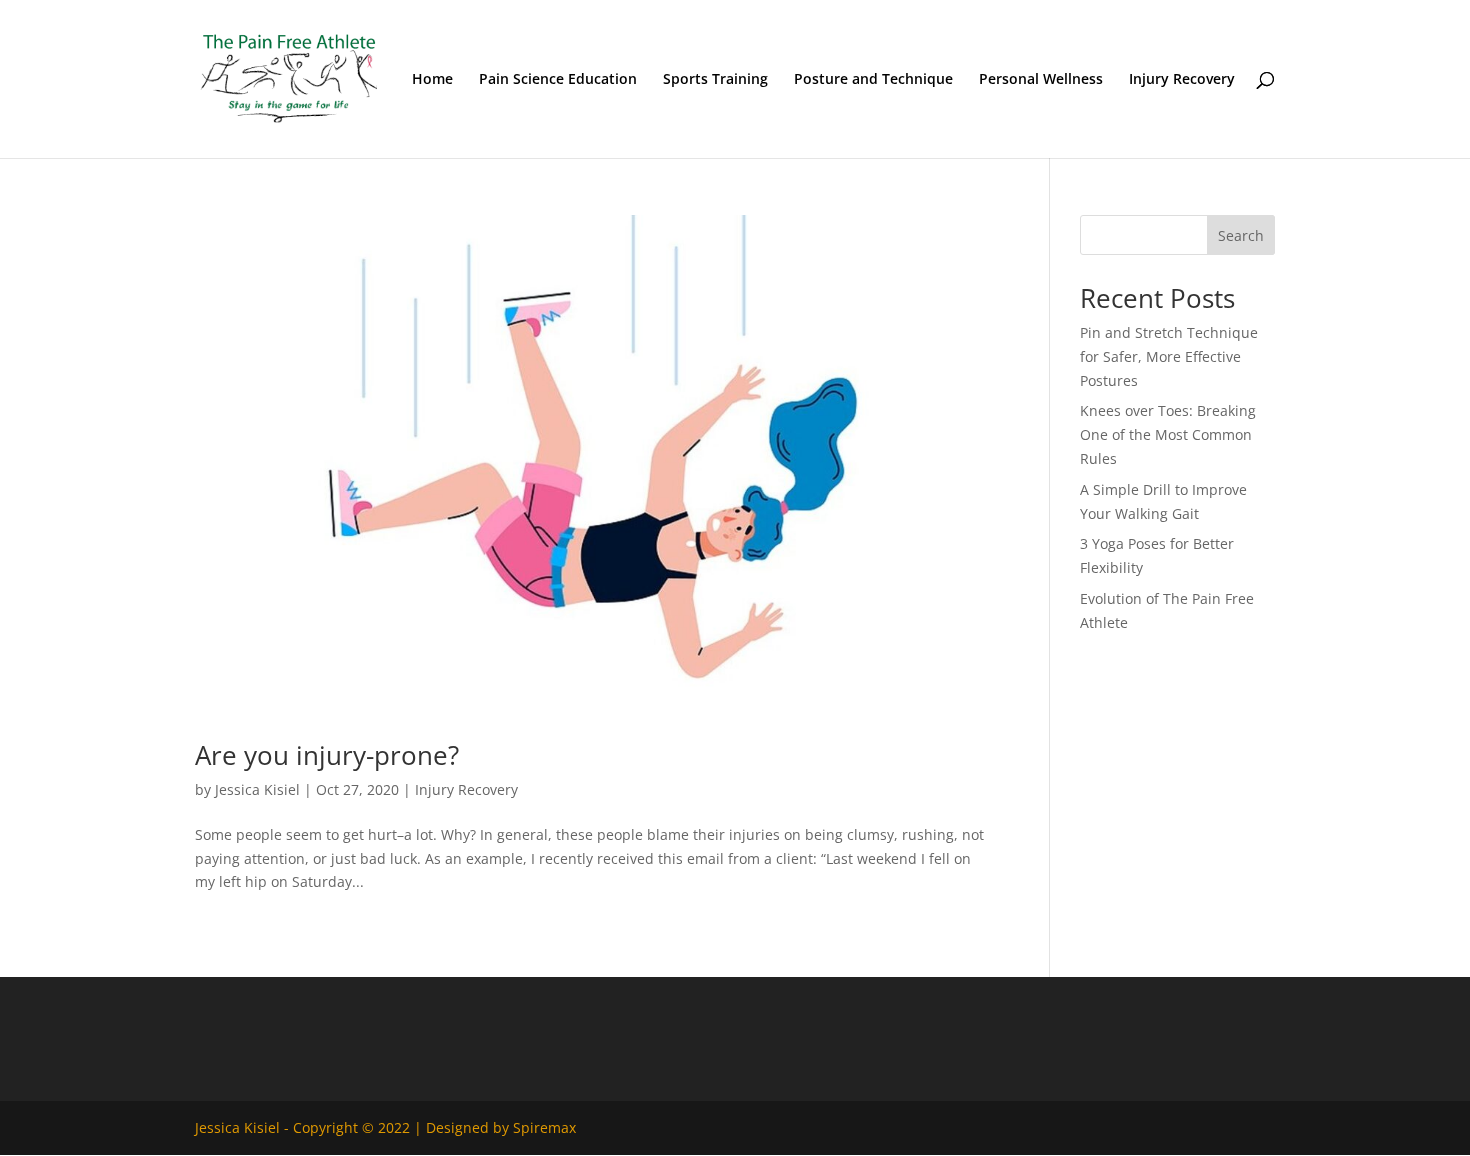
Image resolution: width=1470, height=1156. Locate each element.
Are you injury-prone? (327, 755)
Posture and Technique (873, 80)
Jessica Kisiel (257, 789)
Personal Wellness (1041, 80)
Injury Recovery (1182, 80)
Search (1241, 235)
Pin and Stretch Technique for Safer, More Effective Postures (1169, 356)
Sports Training (715, 80)
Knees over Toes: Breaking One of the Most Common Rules (1168, 434)
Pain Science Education (558, 80)
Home (432, 80)
